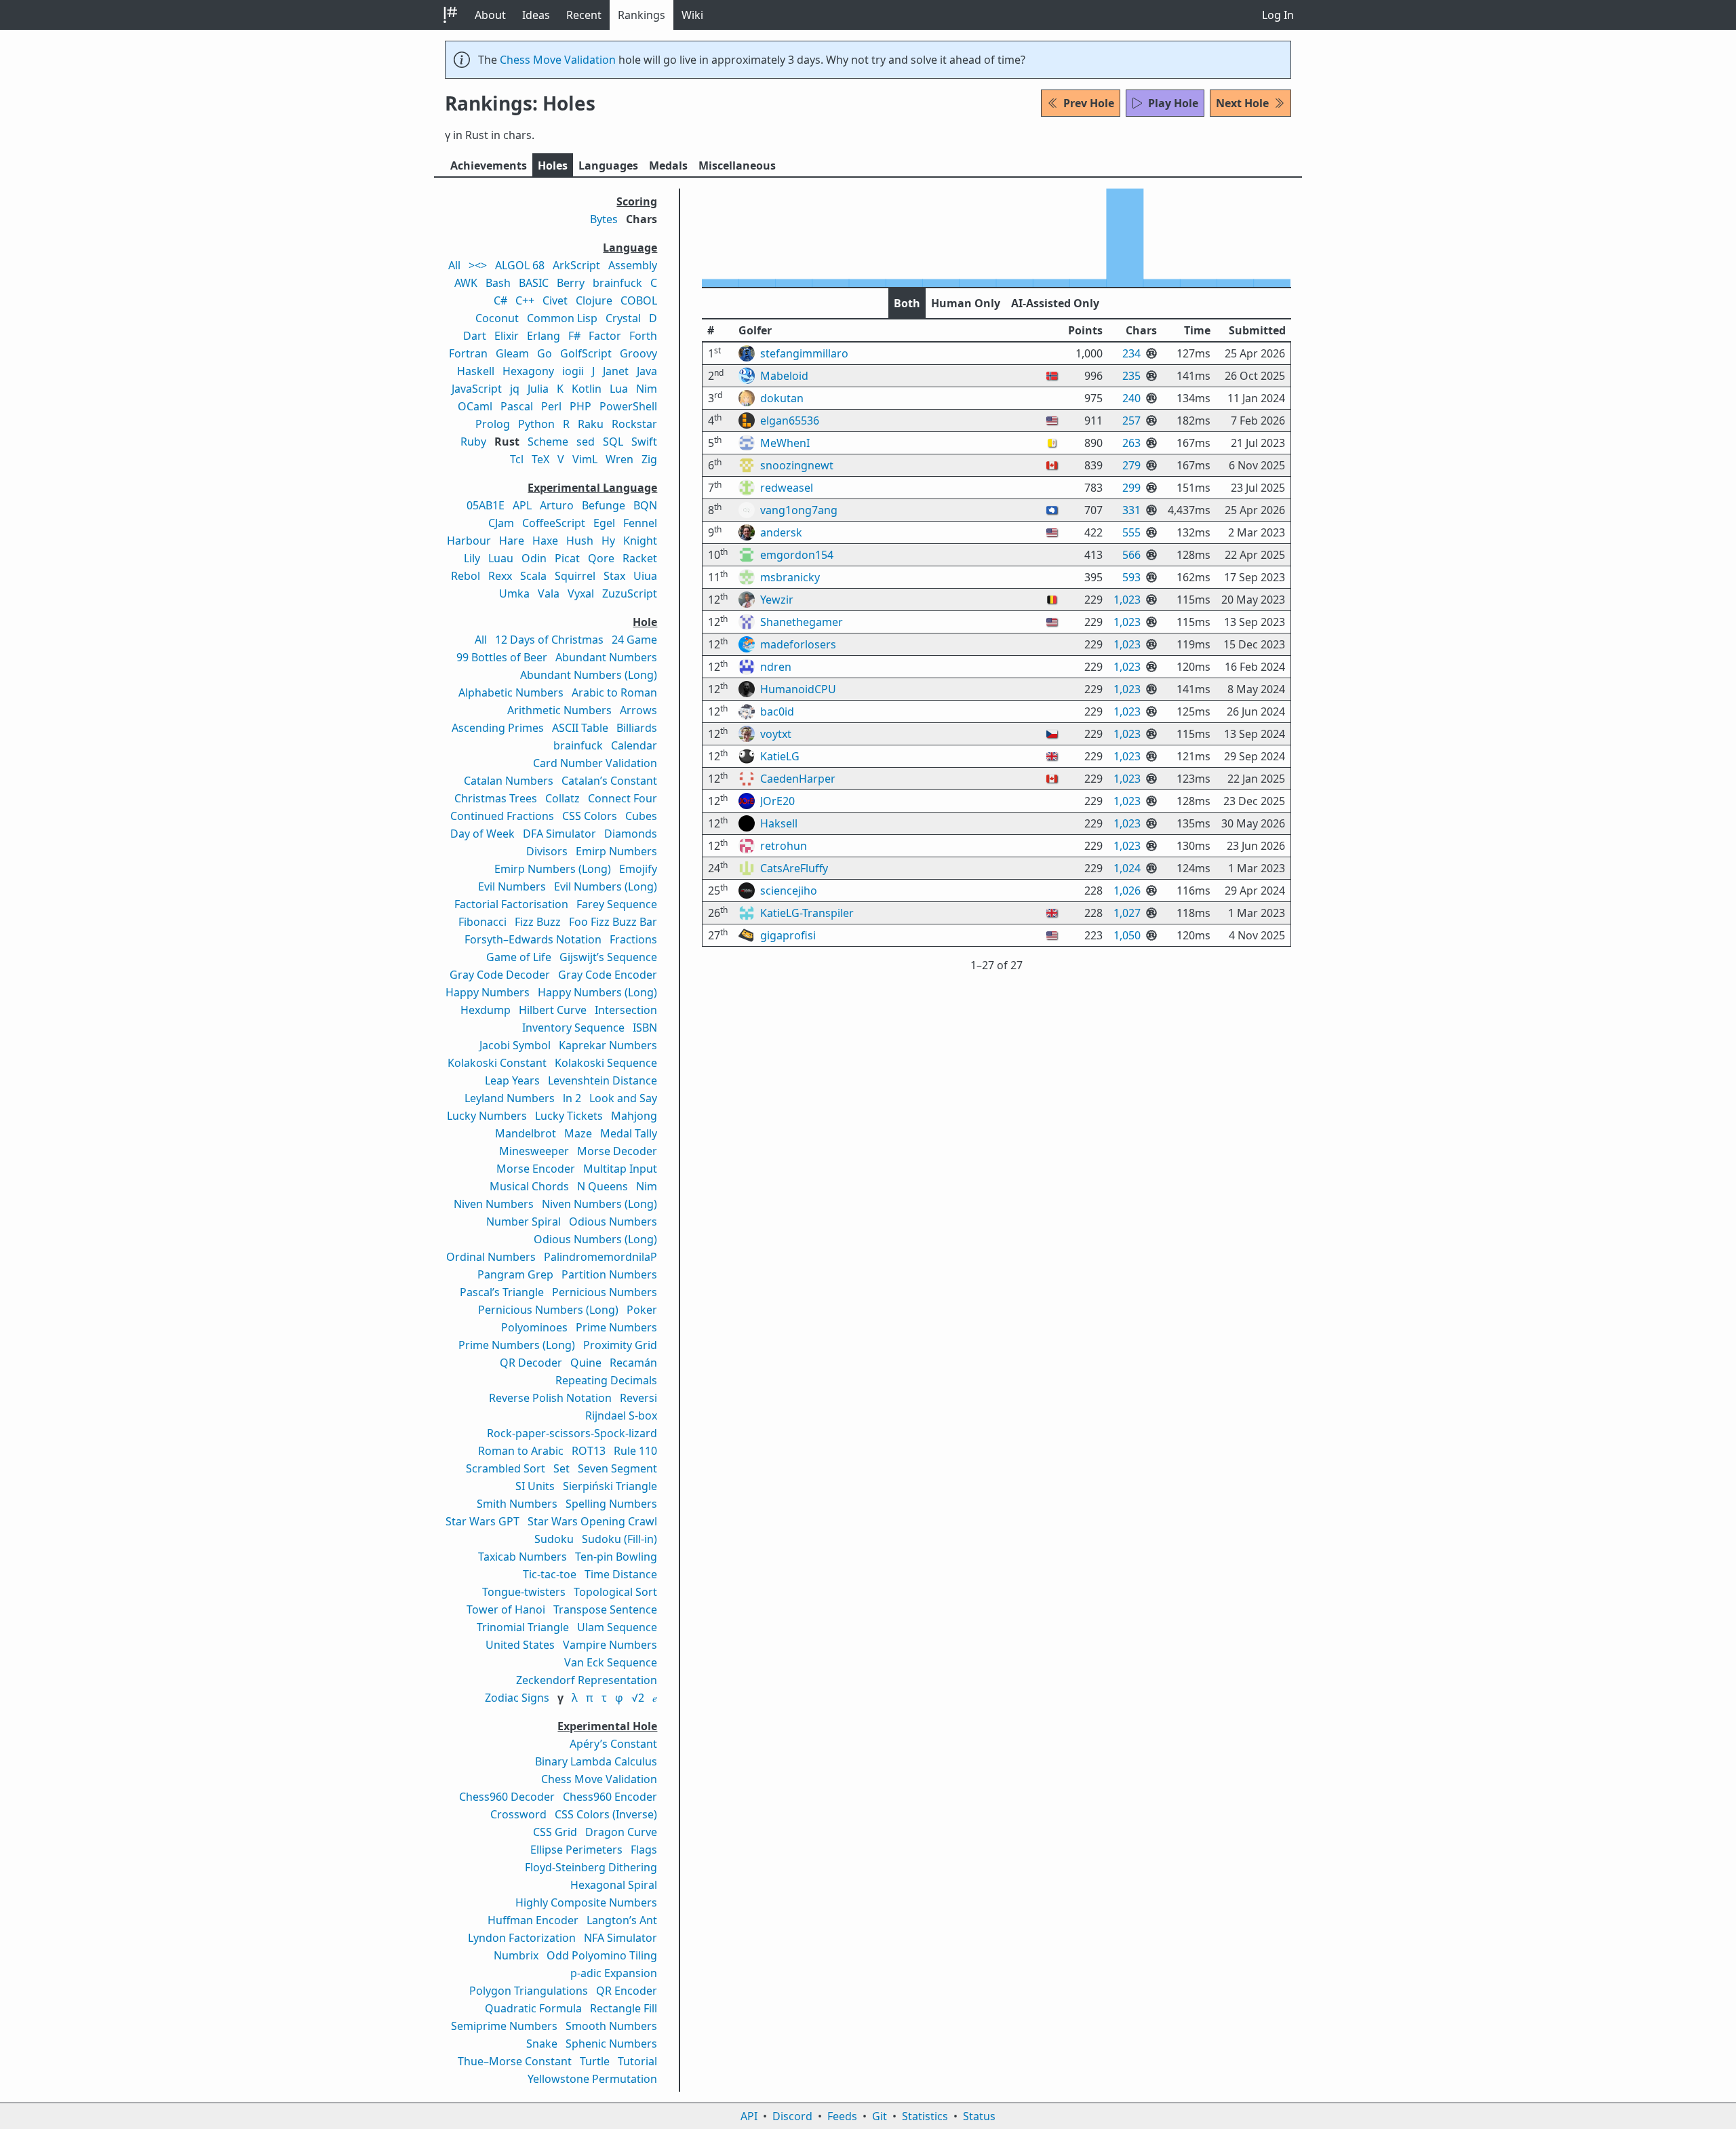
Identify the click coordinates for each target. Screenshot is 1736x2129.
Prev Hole (1089, 103)
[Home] (450, 15)
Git (880, 2116)
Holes (553, 165)
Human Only (966, 303)
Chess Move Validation (558, 60)
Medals (668, 165)
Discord (792, 2116)
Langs (608, 165)
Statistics (925, 2116)
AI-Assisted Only (1055, 303)
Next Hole (1242, 103)
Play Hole (1173, 103)
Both (907, 303)
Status (979, 2116)
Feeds (842, 2116)
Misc (737, 165)
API (749, 2116)
